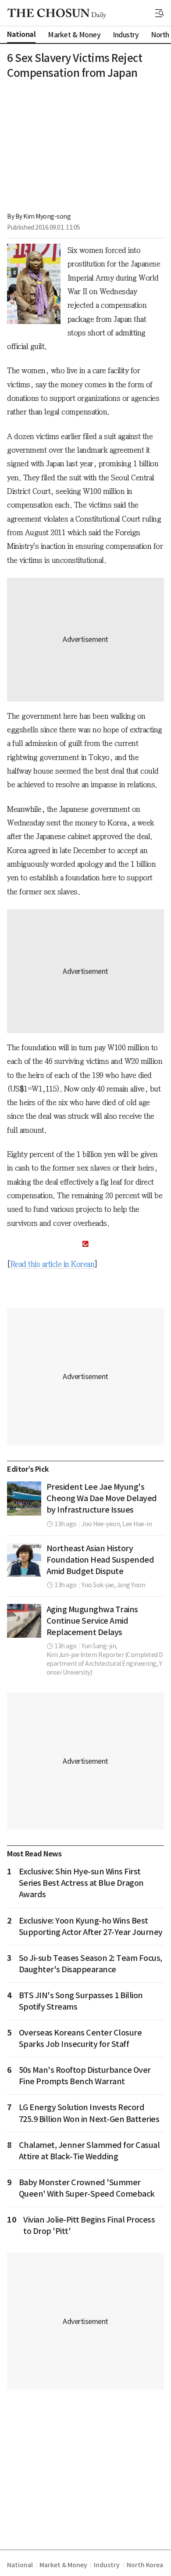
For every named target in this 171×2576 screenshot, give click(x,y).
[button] (160, 13)
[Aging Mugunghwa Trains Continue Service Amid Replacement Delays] (24, 1621)
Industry (107, 2565)
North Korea (145, 2565)
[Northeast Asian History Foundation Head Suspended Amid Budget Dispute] (24, 1560)
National (20, 2565)
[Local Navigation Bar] (160, 13)
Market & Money (63, 2565)
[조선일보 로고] (57, 14)
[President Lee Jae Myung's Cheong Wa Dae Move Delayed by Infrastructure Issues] (24, 1499)
